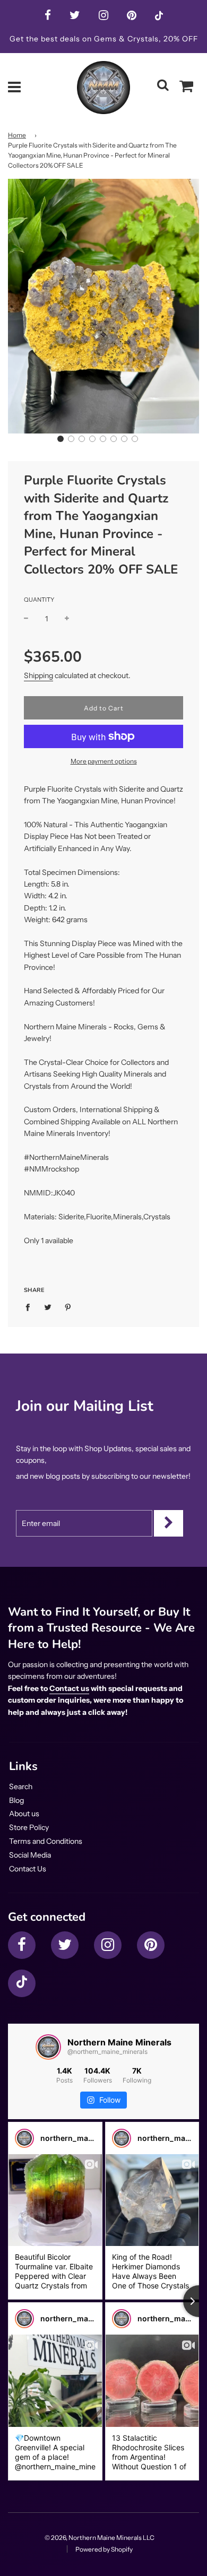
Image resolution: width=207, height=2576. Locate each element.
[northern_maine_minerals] (24, 2138)
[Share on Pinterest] (68, 1307)
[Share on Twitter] (48, 1307)
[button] (61, 439)
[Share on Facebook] (31, 1307)
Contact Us (28, 1869)
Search (21, 1786)
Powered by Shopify (104, 2549)
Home (17, 135)
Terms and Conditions (46, 1841)
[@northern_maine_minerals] (48, 2047)
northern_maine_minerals (88, 2138)
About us (24, 1814)
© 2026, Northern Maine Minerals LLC (100, 2538)
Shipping (38, 675)
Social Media (30, 1855)
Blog (16, 1800)
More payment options (104, 761)
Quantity (39, 600)
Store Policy (29, 1827)
